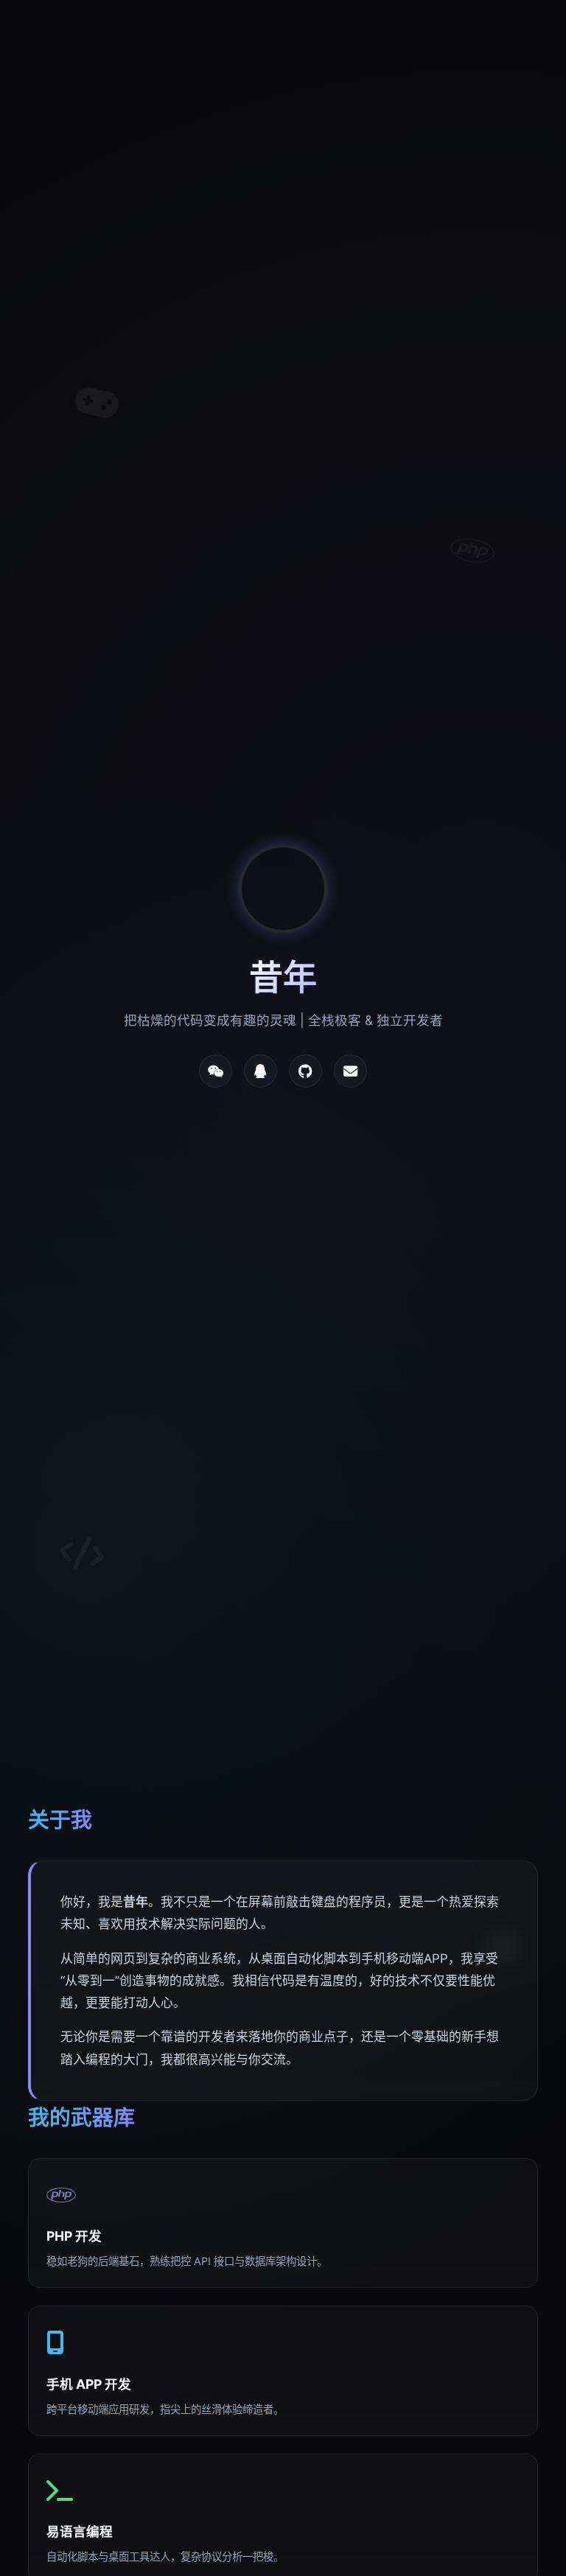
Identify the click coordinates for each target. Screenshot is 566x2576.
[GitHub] (305, 1071)
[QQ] (261, 1071)
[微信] (216, 1071)
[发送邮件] (350, 1071)
